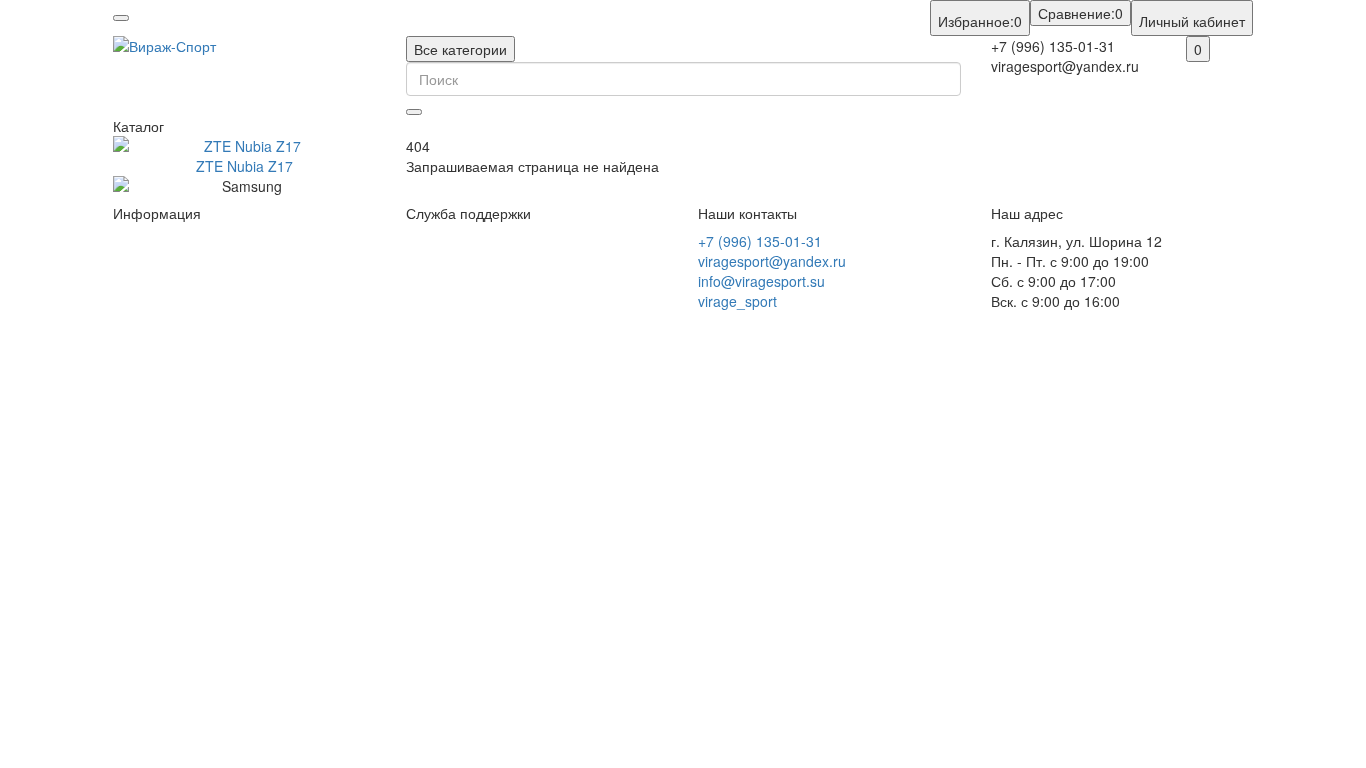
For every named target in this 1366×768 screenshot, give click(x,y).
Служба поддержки (468, 213)
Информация (157, 213)
